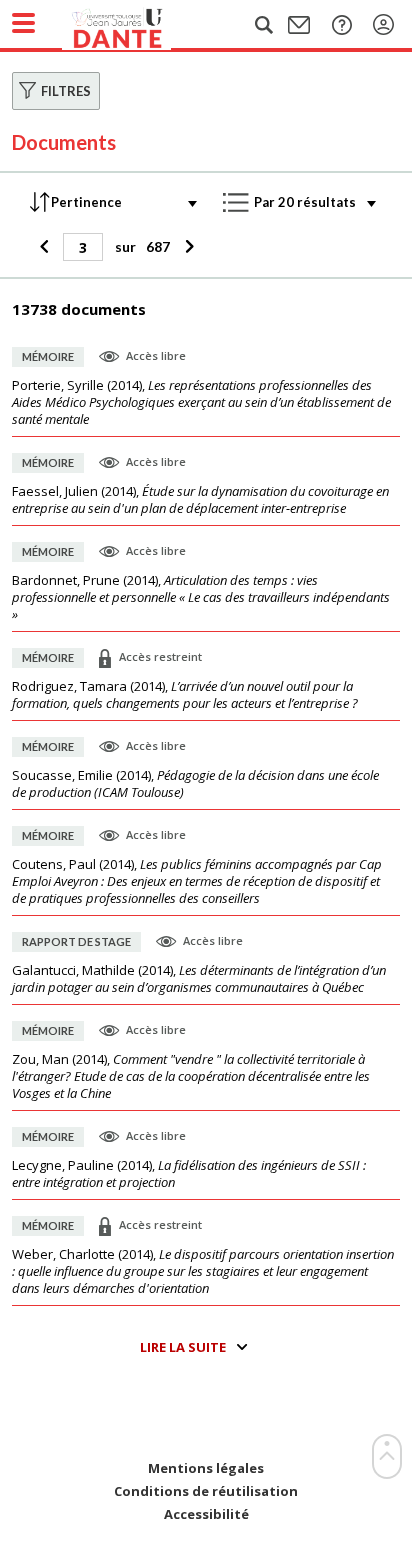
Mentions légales (206, 1468)
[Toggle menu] (23, 23)
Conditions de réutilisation (206, 1491)
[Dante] (137, 25)
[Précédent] (46, 247)
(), (201, 402)
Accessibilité (206, 1514)
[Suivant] (186, 247)
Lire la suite (183, 1347)
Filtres (66, 91)
